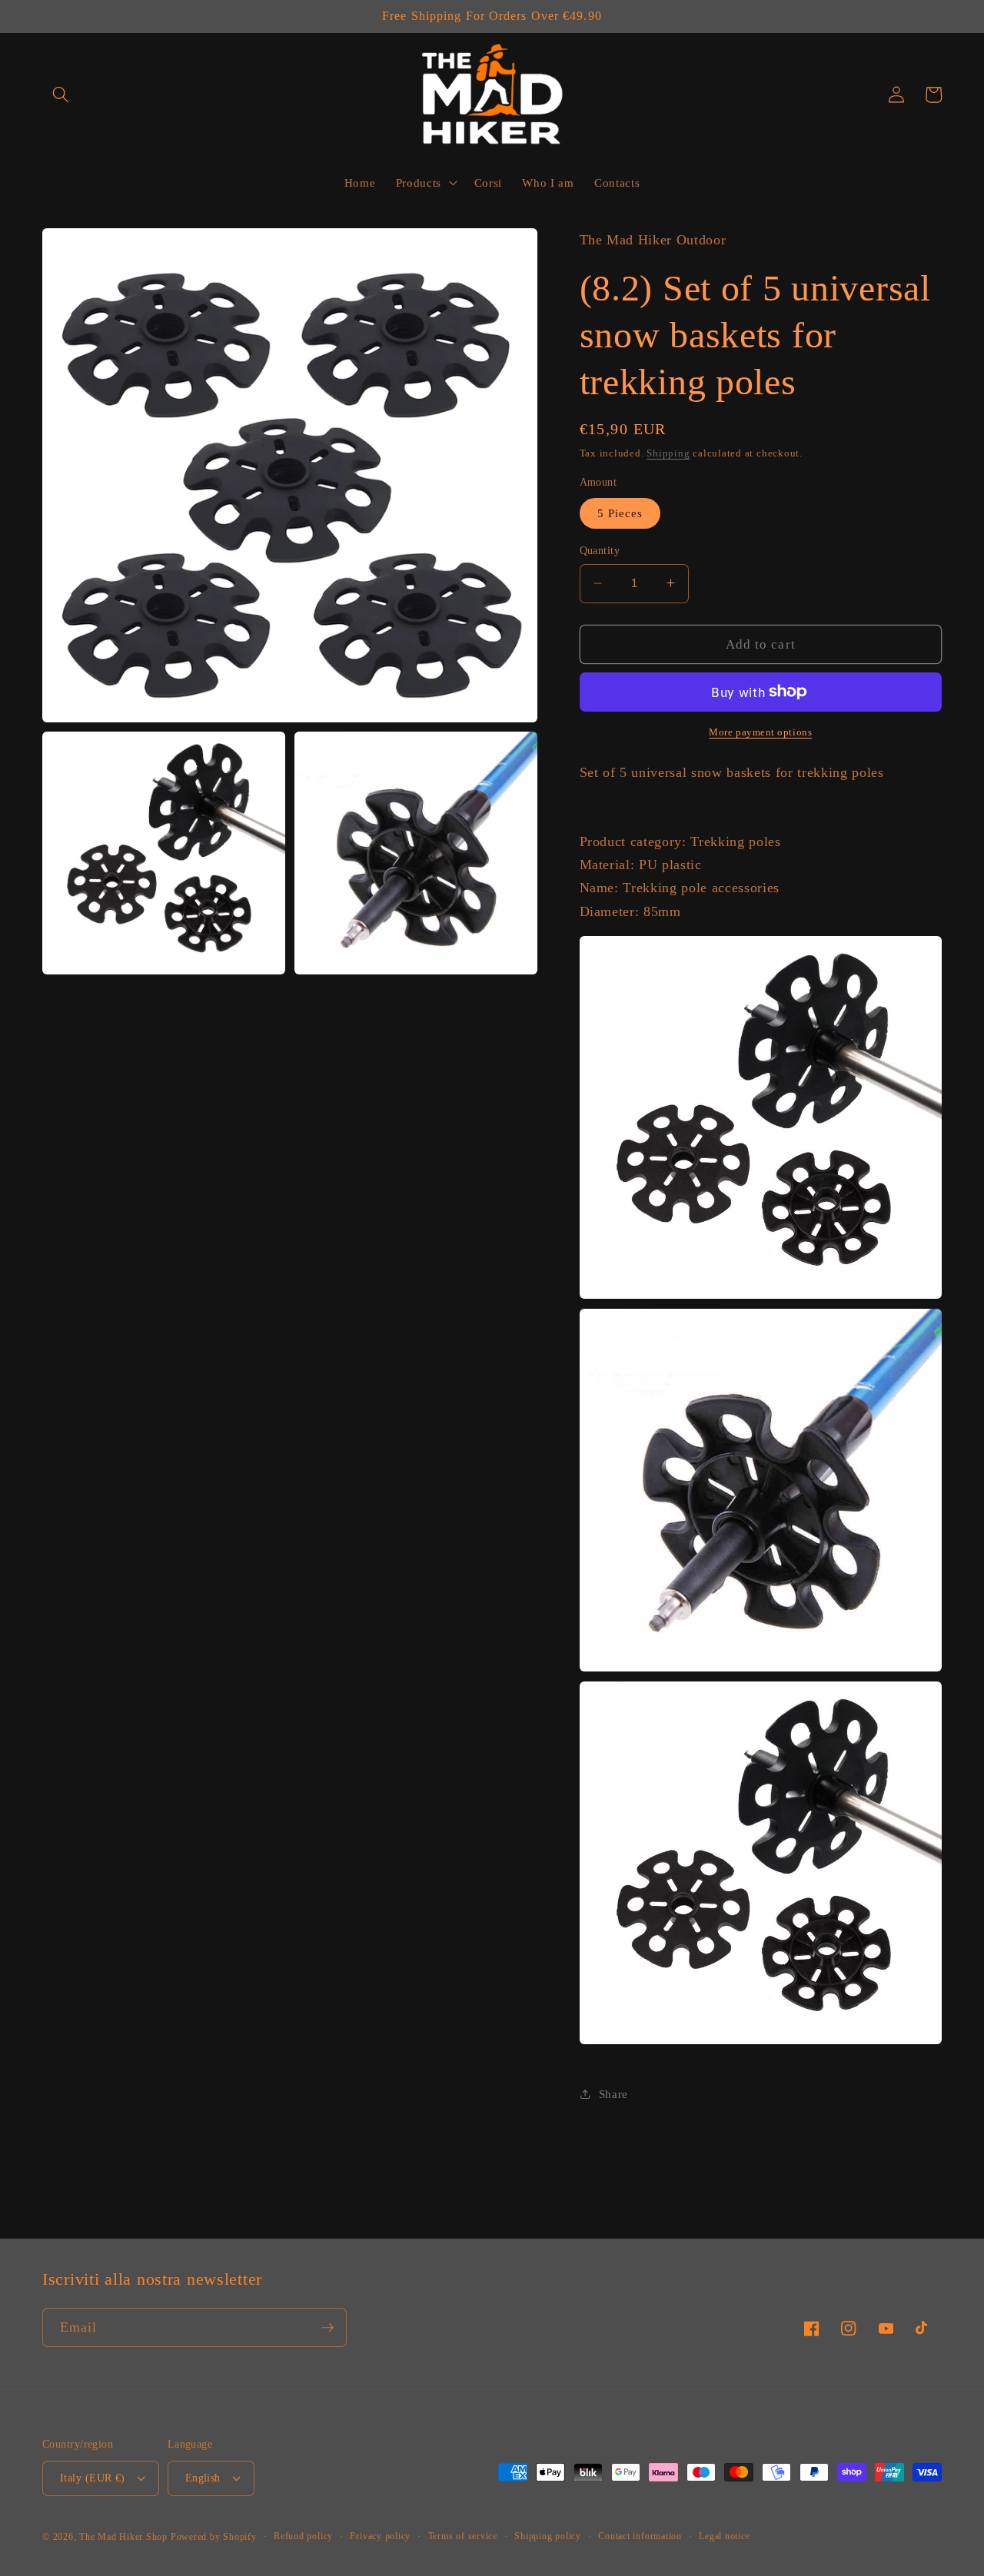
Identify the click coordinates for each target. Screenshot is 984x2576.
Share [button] (613, 2093)
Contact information (640, 2536)
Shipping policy (548, 2536)
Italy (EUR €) (93, 2478)
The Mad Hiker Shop (123, 2537)
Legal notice (724, 2536)
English (203, 2478)
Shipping (668, 453)
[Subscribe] (327, 2328)
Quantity (600, 550)
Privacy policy (380, 2536)
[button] (61, 95)
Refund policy (303, 2536)
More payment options (760, 732)
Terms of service (463, 2536)
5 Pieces (620, 513)
